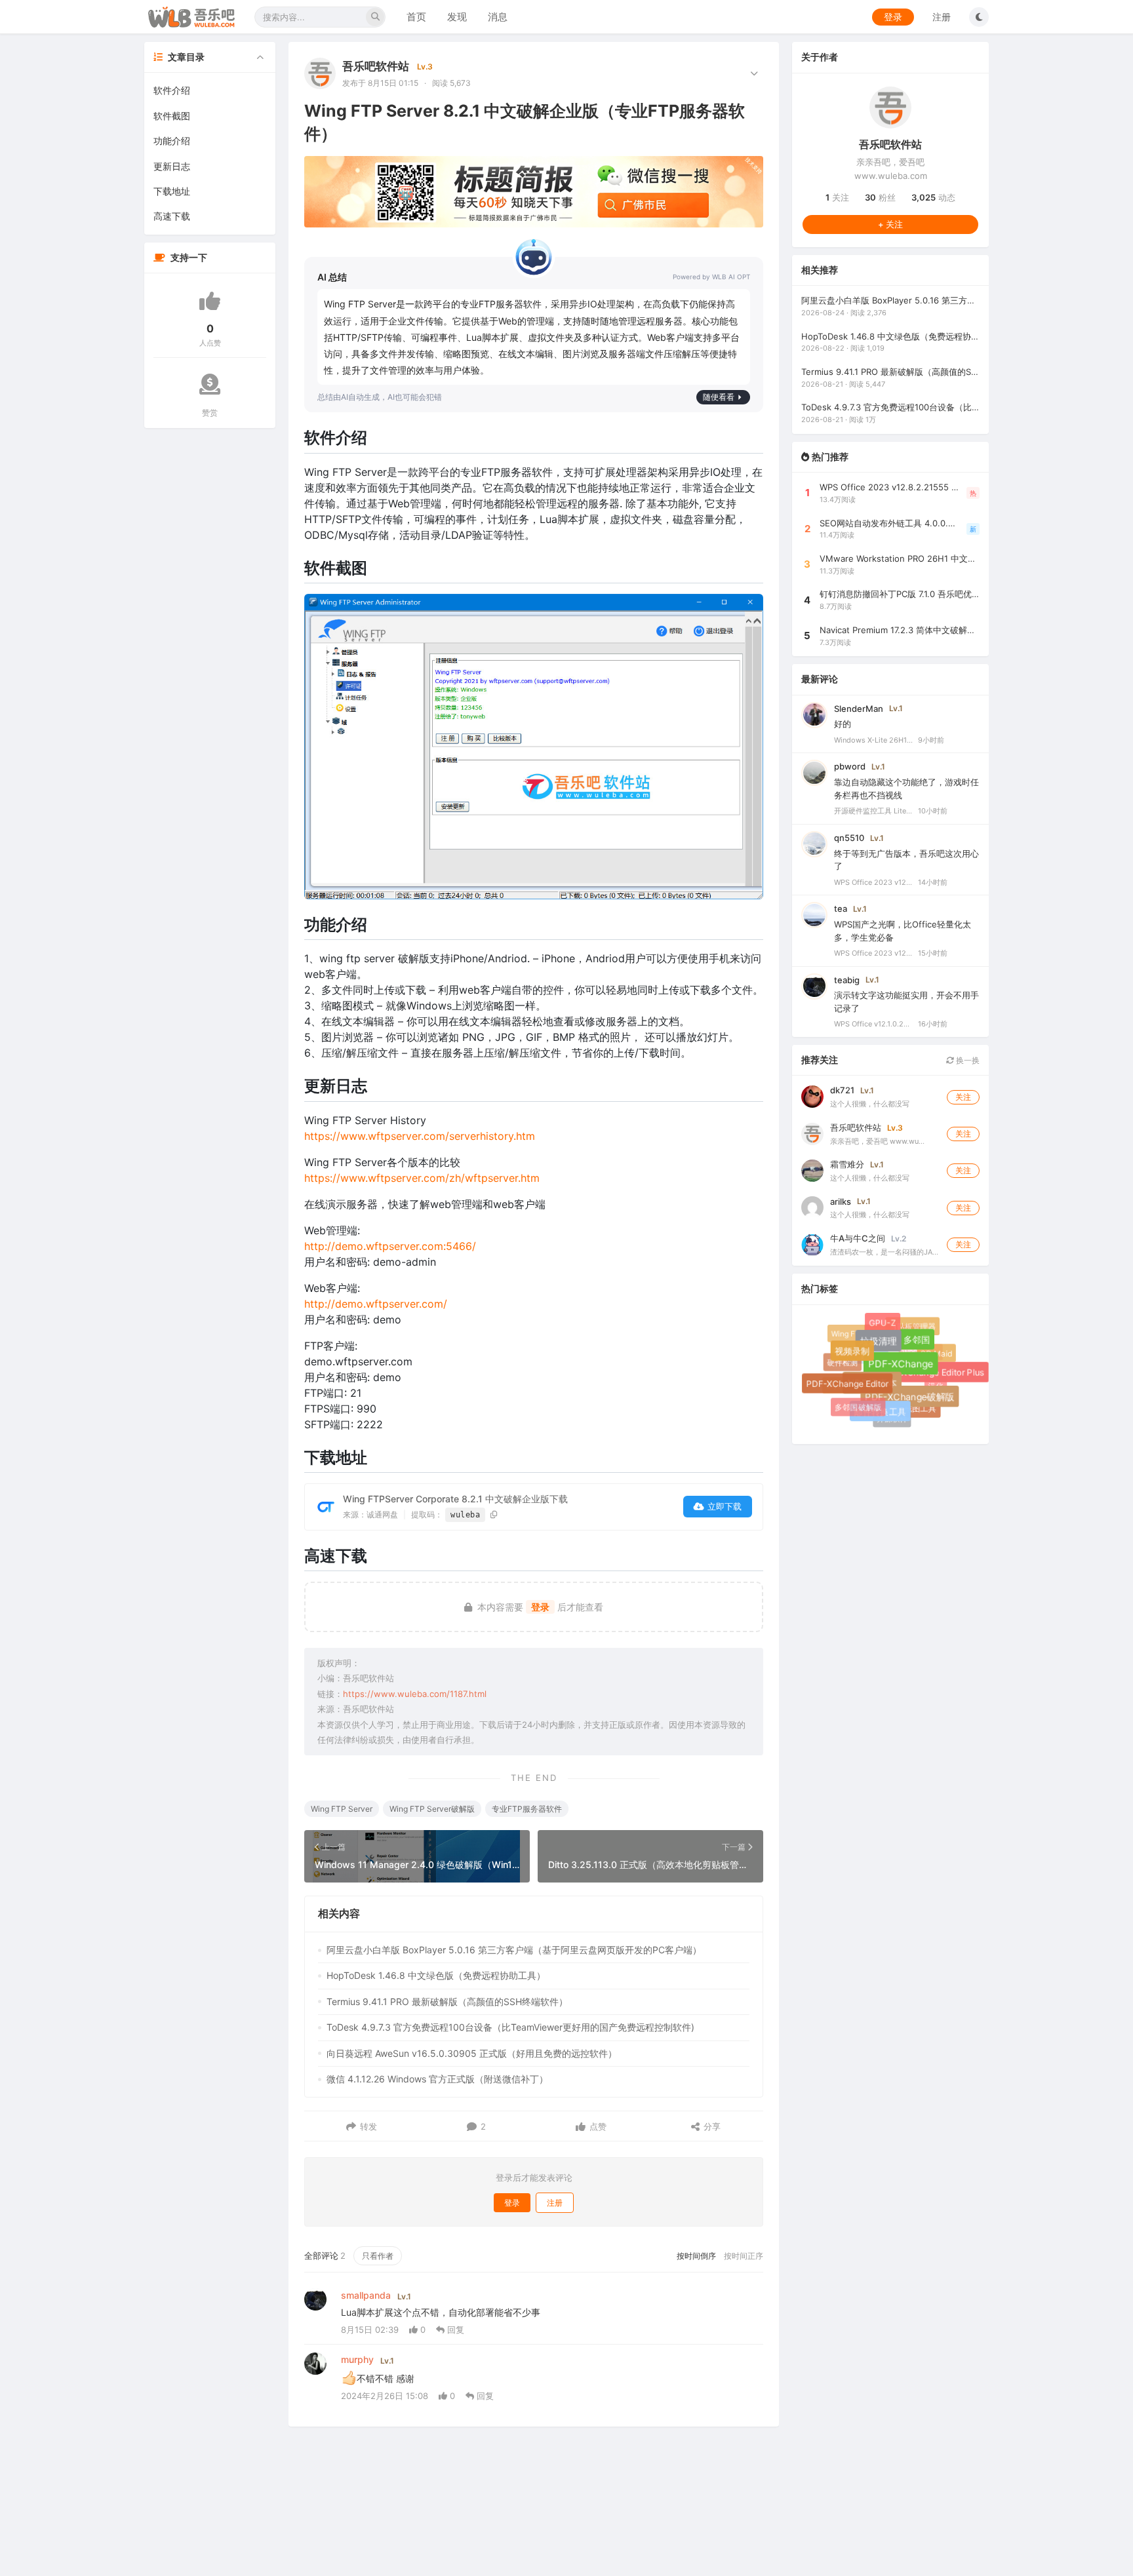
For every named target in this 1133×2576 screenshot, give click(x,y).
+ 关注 (890, 224)
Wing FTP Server (342, 1809)
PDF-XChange (912, 1376)
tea (841, 908)
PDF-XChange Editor (853, 1390)
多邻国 (924, 1347)
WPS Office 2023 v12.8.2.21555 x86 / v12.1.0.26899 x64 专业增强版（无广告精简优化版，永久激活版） (873, 882)
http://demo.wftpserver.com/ (376, 1304)
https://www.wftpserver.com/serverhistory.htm (420, 1136)
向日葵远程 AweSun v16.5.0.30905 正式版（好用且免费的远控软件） (472, 2053)
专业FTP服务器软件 (527, 1809)
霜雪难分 (847, 1164)
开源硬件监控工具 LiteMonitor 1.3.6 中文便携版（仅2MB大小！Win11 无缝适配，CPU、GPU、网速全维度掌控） (873, 811)
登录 (893, 17)
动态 (933, 197)
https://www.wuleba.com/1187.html (415, 1694)
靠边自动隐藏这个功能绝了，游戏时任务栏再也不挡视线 (906, 789)
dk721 (842, 1090)
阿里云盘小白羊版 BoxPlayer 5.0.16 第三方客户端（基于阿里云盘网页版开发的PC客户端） (514, 1950)
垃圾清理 (889, 1352)
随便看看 (719, 397)
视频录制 (860, 1359)
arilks (841, 1201)
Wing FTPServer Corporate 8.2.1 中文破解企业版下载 (455, 1499)
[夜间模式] (979, 17)
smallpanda (366, 2295)
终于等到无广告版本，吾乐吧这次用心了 (906, 859)
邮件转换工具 (885, 1417)
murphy (357, 2359)
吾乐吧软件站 (376, 66)
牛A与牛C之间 (858, 1238)
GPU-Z (887, 1327)
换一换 (967, 1060)
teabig (847, 979)
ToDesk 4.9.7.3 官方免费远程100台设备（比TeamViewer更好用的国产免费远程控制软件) (510, 2027)
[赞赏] (210, 384)
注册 (942, 17)
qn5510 (849, 837)
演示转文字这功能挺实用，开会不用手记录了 (906, 1002)
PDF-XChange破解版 (917, 1405)
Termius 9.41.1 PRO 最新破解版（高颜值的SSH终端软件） (447, 2001)
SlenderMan (859, 708)
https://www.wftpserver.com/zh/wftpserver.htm (422, 1178)
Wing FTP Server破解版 (432, 1809)
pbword (850, 766)
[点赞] (210, 301)
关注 (837, 197)
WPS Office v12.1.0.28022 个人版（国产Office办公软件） (873, 1024)
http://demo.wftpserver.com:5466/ (390, 1246)
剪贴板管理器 (912, 1326)
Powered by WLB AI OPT (711, 277)
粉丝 (880, 197)
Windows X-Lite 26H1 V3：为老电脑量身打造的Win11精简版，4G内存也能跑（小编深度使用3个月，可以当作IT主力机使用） (873, 739)
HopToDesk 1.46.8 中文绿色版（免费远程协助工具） (436, 1975)
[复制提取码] (494, 1514)
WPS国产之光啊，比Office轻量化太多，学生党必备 (903, 931)
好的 (843, 724)
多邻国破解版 (857, 1407)
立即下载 (725, 1506)
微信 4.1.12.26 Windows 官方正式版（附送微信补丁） (437, 2079)
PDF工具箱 (858, 1347)
